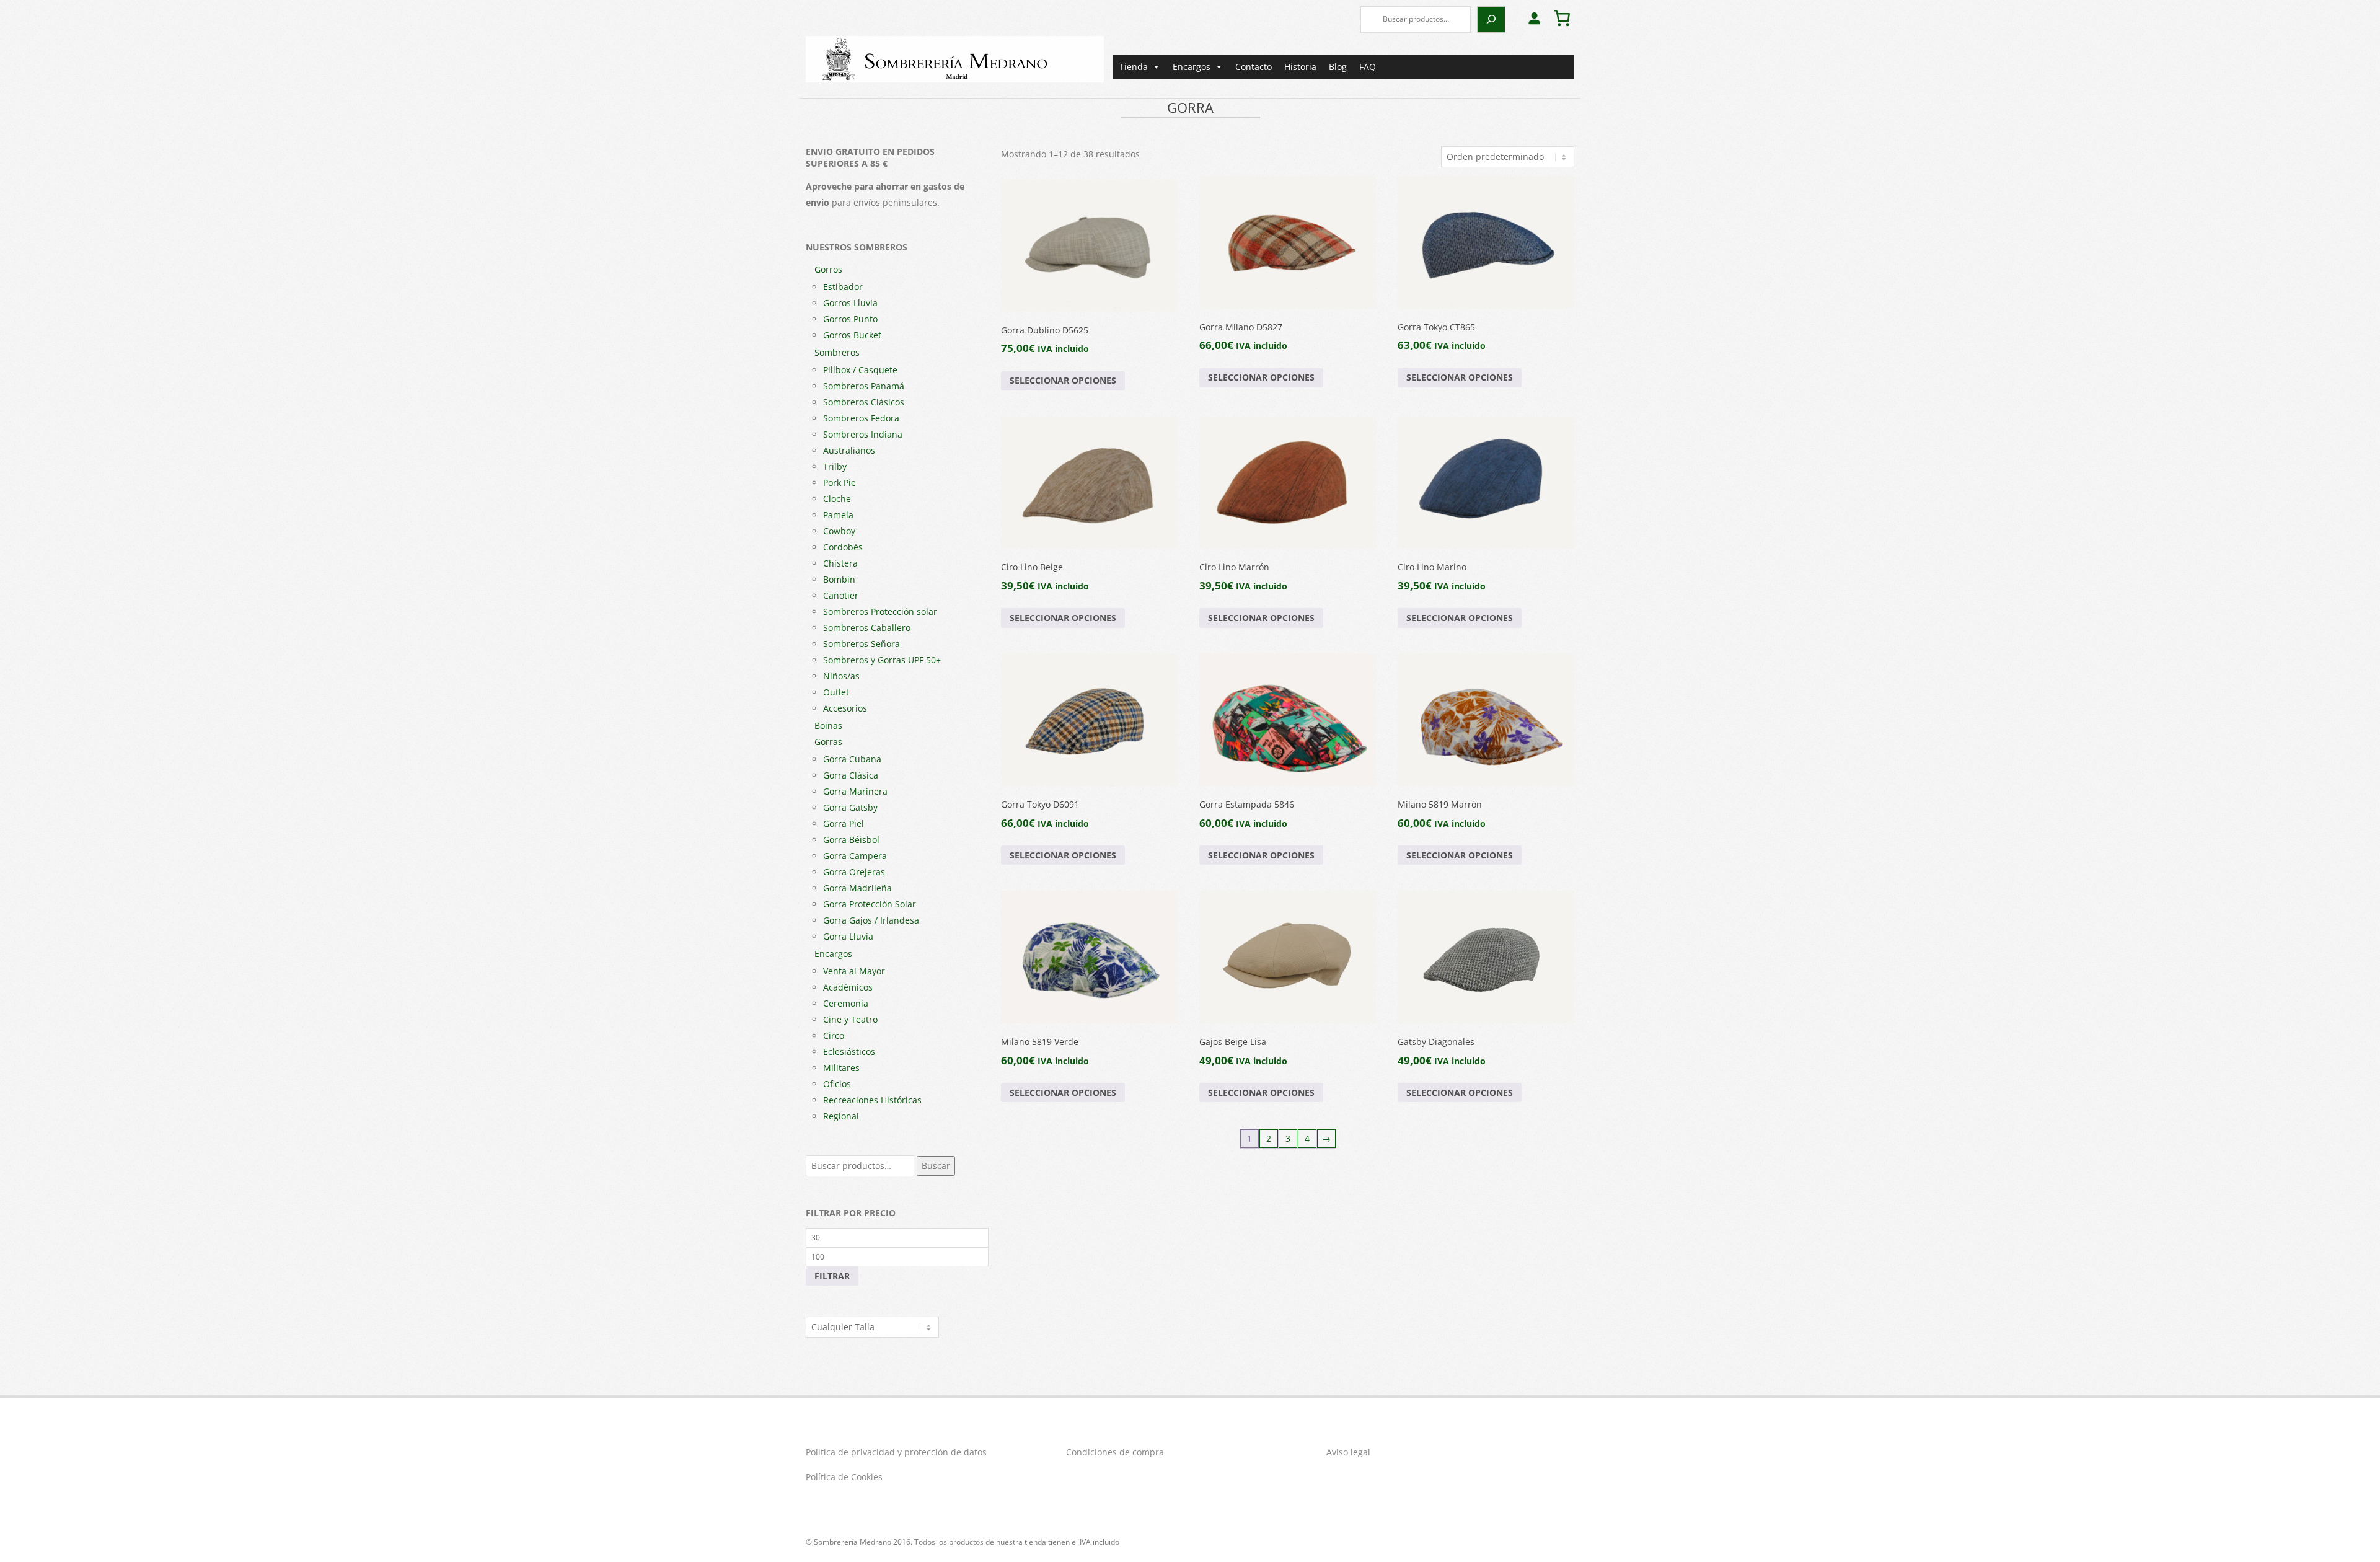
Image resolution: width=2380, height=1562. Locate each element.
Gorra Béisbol (851, 840)
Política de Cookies (844, 1477)
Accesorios (845, 708)
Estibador (843, 287)
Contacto (1254, 67)
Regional (841, 1116)
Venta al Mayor (854, 971)
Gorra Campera (855, 856)
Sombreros (837, 352)
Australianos (849, 450)
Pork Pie (840, 483)
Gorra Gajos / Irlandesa (871, 920)
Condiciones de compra (1115, 1452)
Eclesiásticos (849, 1052)
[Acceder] (1534, 18)
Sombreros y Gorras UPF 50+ (882, 660)
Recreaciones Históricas (872, 1100)
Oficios (837, 1084)
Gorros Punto (850, 319)
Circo (834, 1035)
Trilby (835, 466)
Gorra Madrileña (857, 888)
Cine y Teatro (850, 1019)
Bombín (839, 579)
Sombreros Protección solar (880, 611)
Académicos (848, 987)
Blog (1338, 67)
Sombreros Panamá (864, 386)
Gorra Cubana (852, 759)
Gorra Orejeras (854, 872)
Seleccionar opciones (1063, 380)
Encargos (1192, 67)
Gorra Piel (844, 823)
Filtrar (832, 1276)
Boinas (828, 726)
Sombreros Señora (862, 644)
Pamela (838, 515)
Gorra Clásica (851, 775)
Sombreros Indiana (863, 434)
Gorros (828, 269)
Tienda (1134, 67)
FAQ (1368, 67)
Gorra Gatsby (850, 807)
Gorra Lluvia (848, 936)
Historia (1300, 67)
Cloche (837, 499)
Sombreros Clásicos (864, 402)
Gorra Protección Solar (870, 904)
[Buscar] (1491, 20)
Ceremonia (846, 1003)
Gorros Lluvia (850, 303)
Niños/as (841, 676)
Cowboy (839, 531)
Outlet (836, 692)
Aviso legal (1348, 1452)
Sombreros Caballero (867, 628)
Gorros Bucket (852, 335)
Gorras (828, 742)
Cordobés (843, 547)
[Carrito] (1562, 18)
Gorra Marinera (855, 791)
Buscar (936, 1166)
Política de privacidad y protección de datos (896, 1452)
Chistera (840, 563)
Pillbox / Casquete (860, 370)
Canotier (841, 595)
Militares (841, 1068)
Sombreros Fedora (861, 418)
